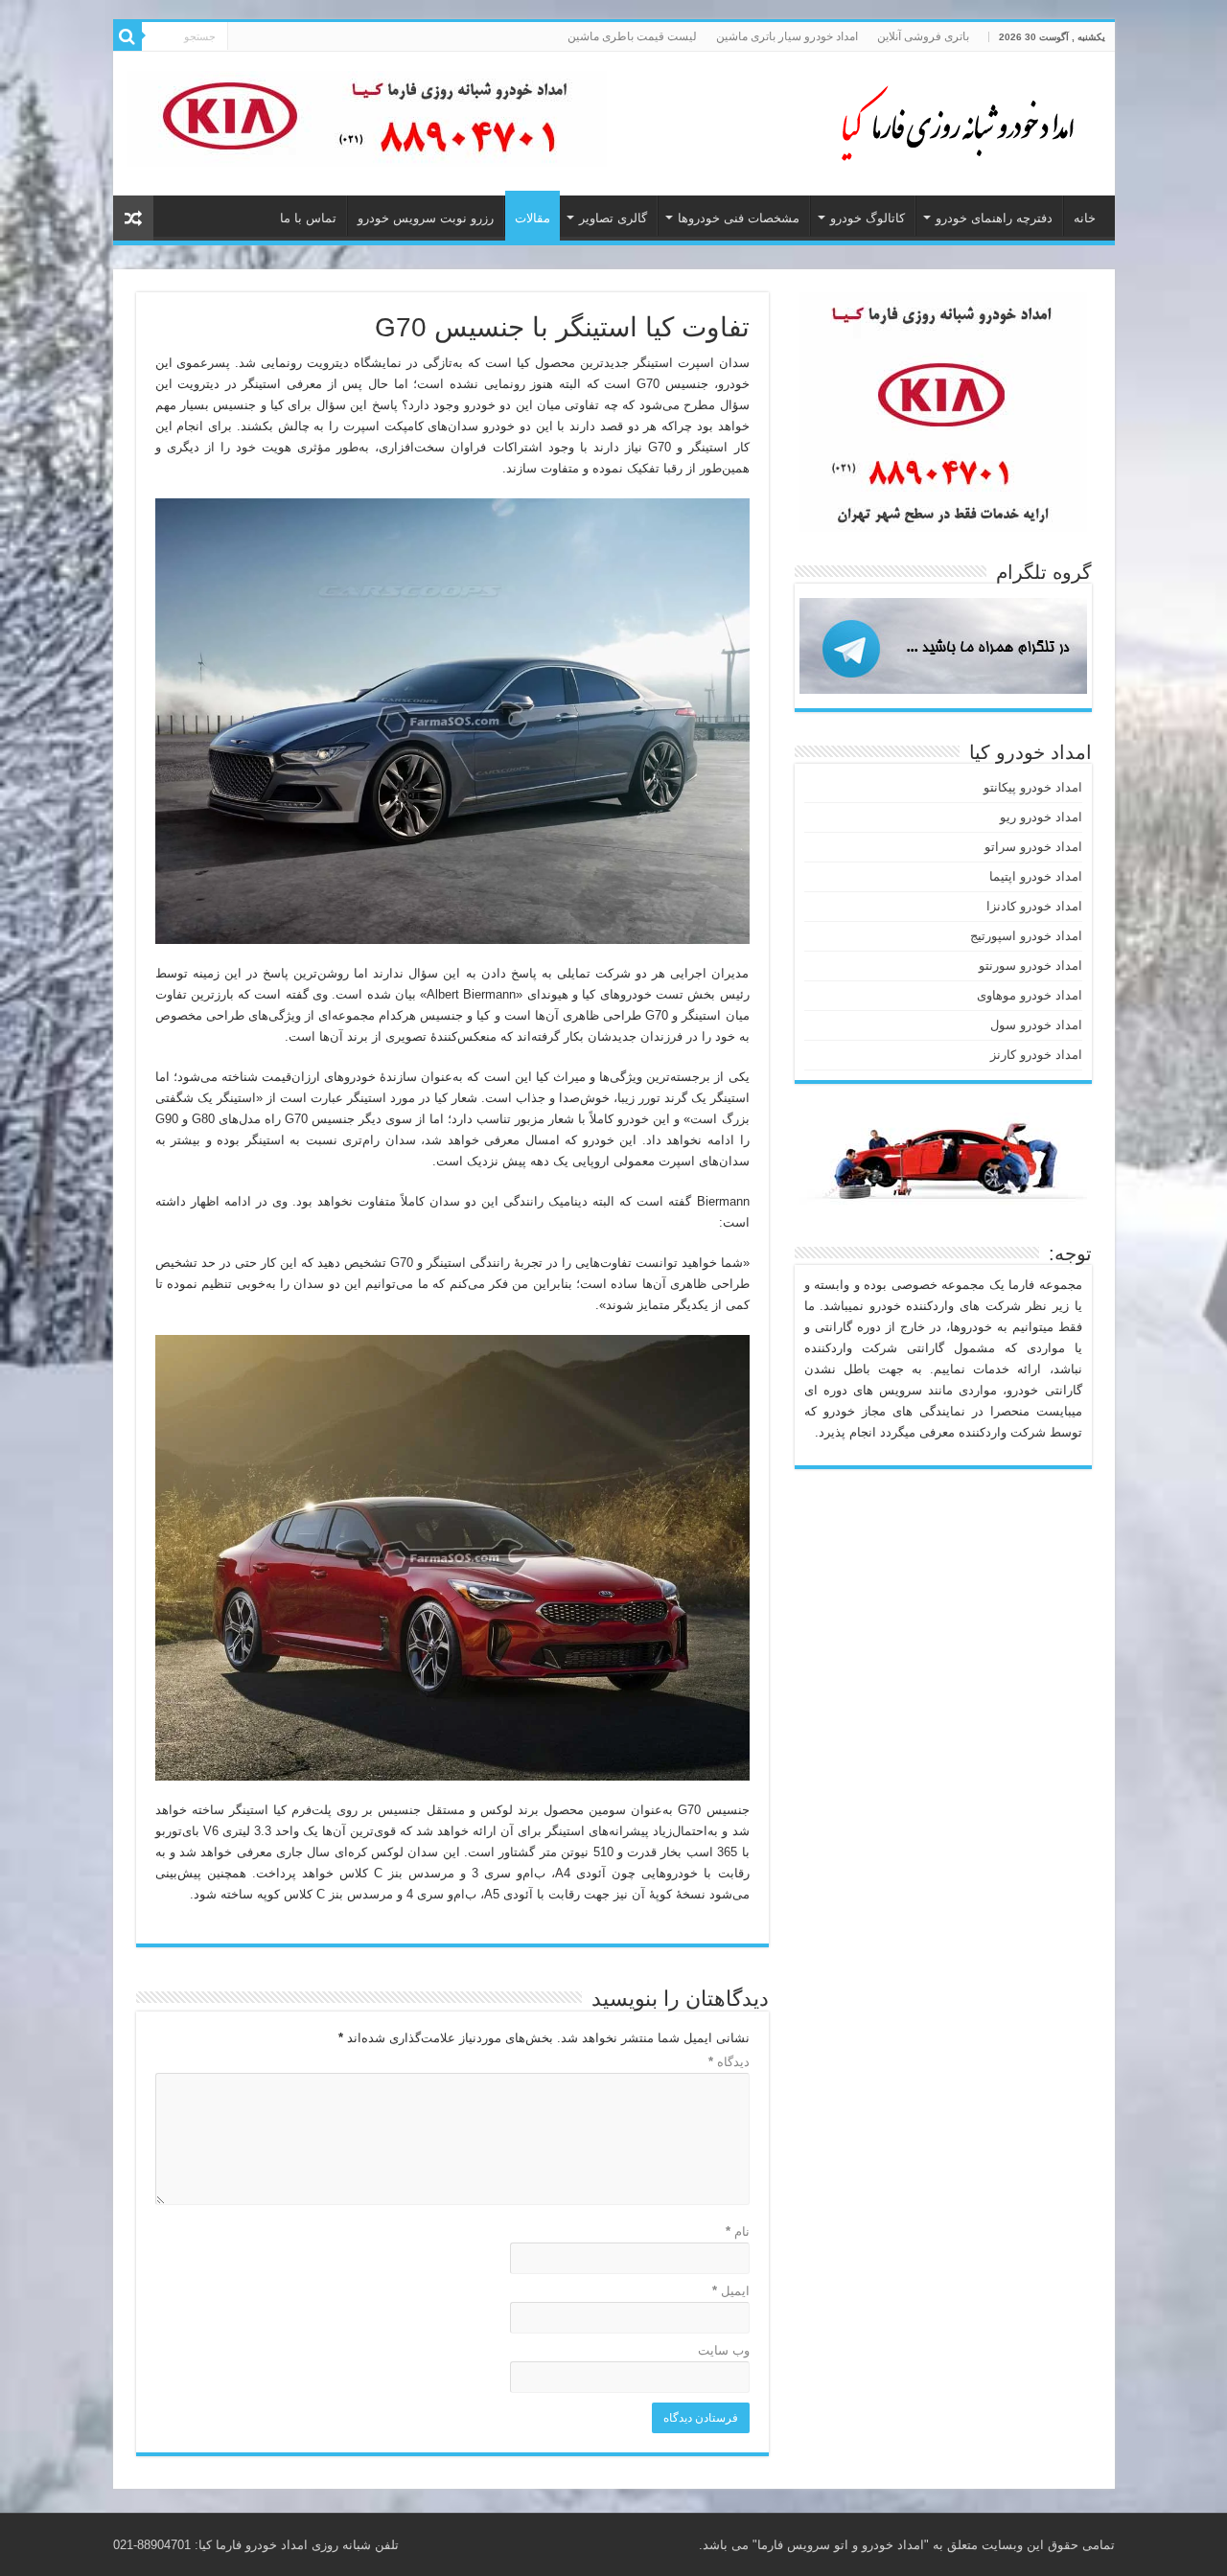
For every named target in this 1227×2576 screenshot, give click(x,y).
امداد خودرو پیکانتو (1033, 787)
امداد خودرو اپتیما (1036, 876)
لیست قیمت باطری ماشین (632, 36)
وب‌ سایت (724, 2350)
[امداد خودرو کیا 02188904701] (947, 120)
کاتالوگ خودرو (868, 218)
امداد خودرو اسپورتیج (1026, 936)
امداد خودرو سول (1036, 1025)
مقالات (532, 218)
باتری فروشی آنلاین (923, 36)
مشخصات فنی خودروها (739, 218)
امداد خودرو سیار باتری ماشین (787, 36)
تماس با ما (308, 218)
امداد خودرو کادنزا (1034, 906)
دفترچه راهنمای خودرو (994, 218)
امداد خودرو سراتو (1033, 847)
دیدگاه (729, 2062)
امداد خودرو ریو (1041, 817)
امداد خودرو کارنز (1036, 1055)
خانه (1085, 218)
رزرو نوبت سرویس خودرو (426, 218)
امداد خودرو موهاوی (1030, 995)
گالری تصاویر (613, 218)
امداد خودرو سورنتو (1030, 966)
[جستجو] (127, 36)
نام (738, 2231)
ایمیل (731, 2291)
